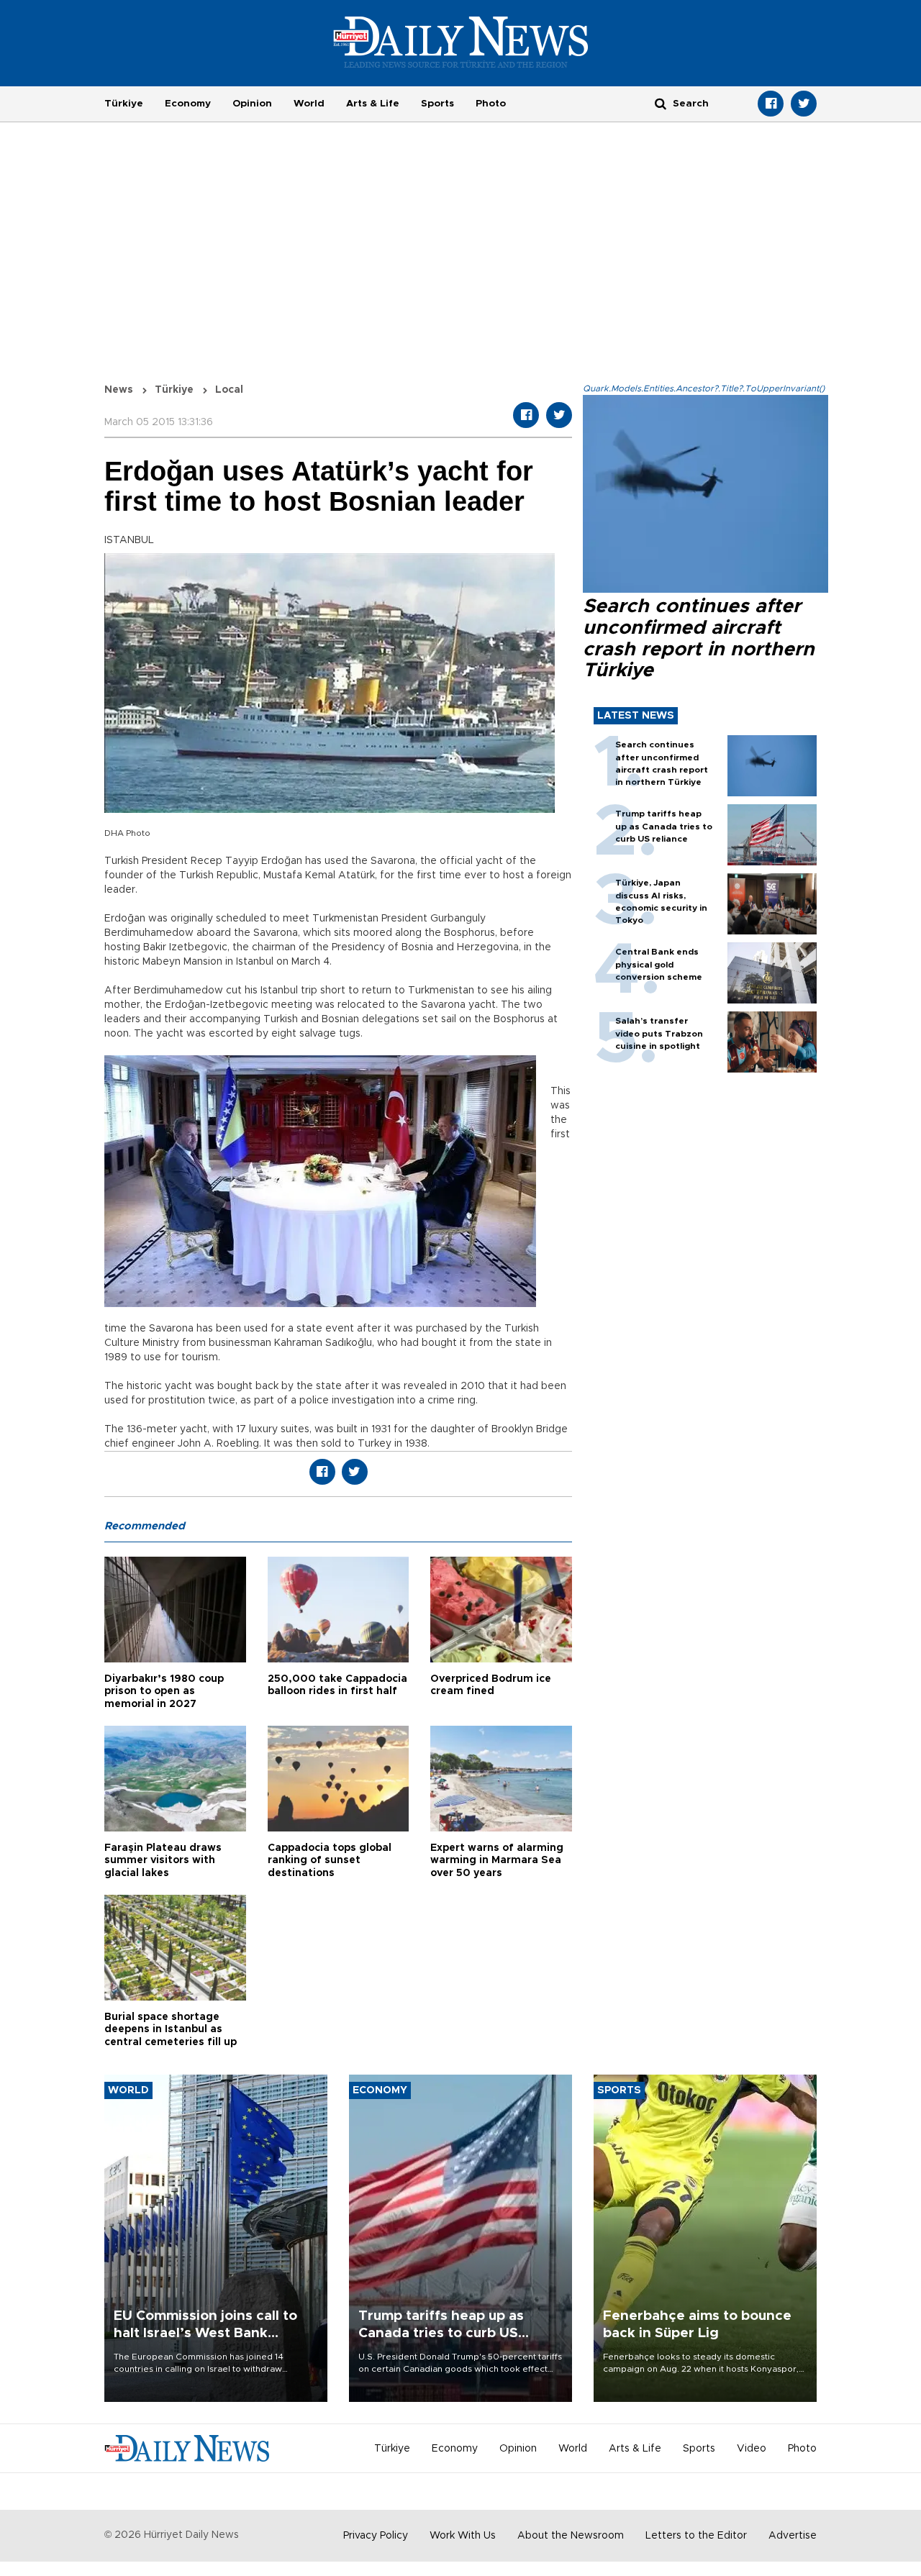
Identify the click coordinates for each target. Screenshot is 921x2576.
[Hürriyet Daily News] (461, 42)
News (119, 390)
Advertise (793, 2536)
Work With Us (463, 2536)
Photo (491, 104)
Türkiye (124, 104)
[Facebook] (771, 104)
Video (752, 2449)
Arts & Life (373, 104)
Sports (437, 104)
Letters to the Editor (696, 2536)
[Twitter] (804, 104)
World (309, 104)
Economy (188, 104)
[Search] (661, 103)
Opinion (252, 104)
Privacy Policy (376, 2536)
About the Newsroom (571, 2536)
